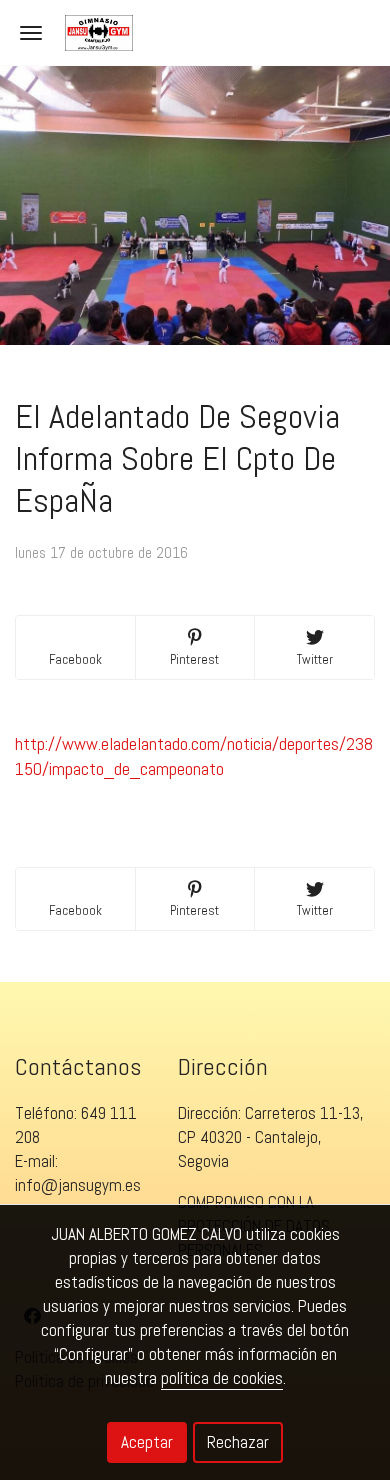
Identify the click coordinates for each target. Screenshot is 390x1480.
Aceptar (147, 1442)
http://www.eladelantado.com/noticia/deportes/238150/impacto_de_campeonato (194, 756)
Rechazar (238, 1442)
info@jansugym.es (78, 1185)
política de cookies (222, 1378)
